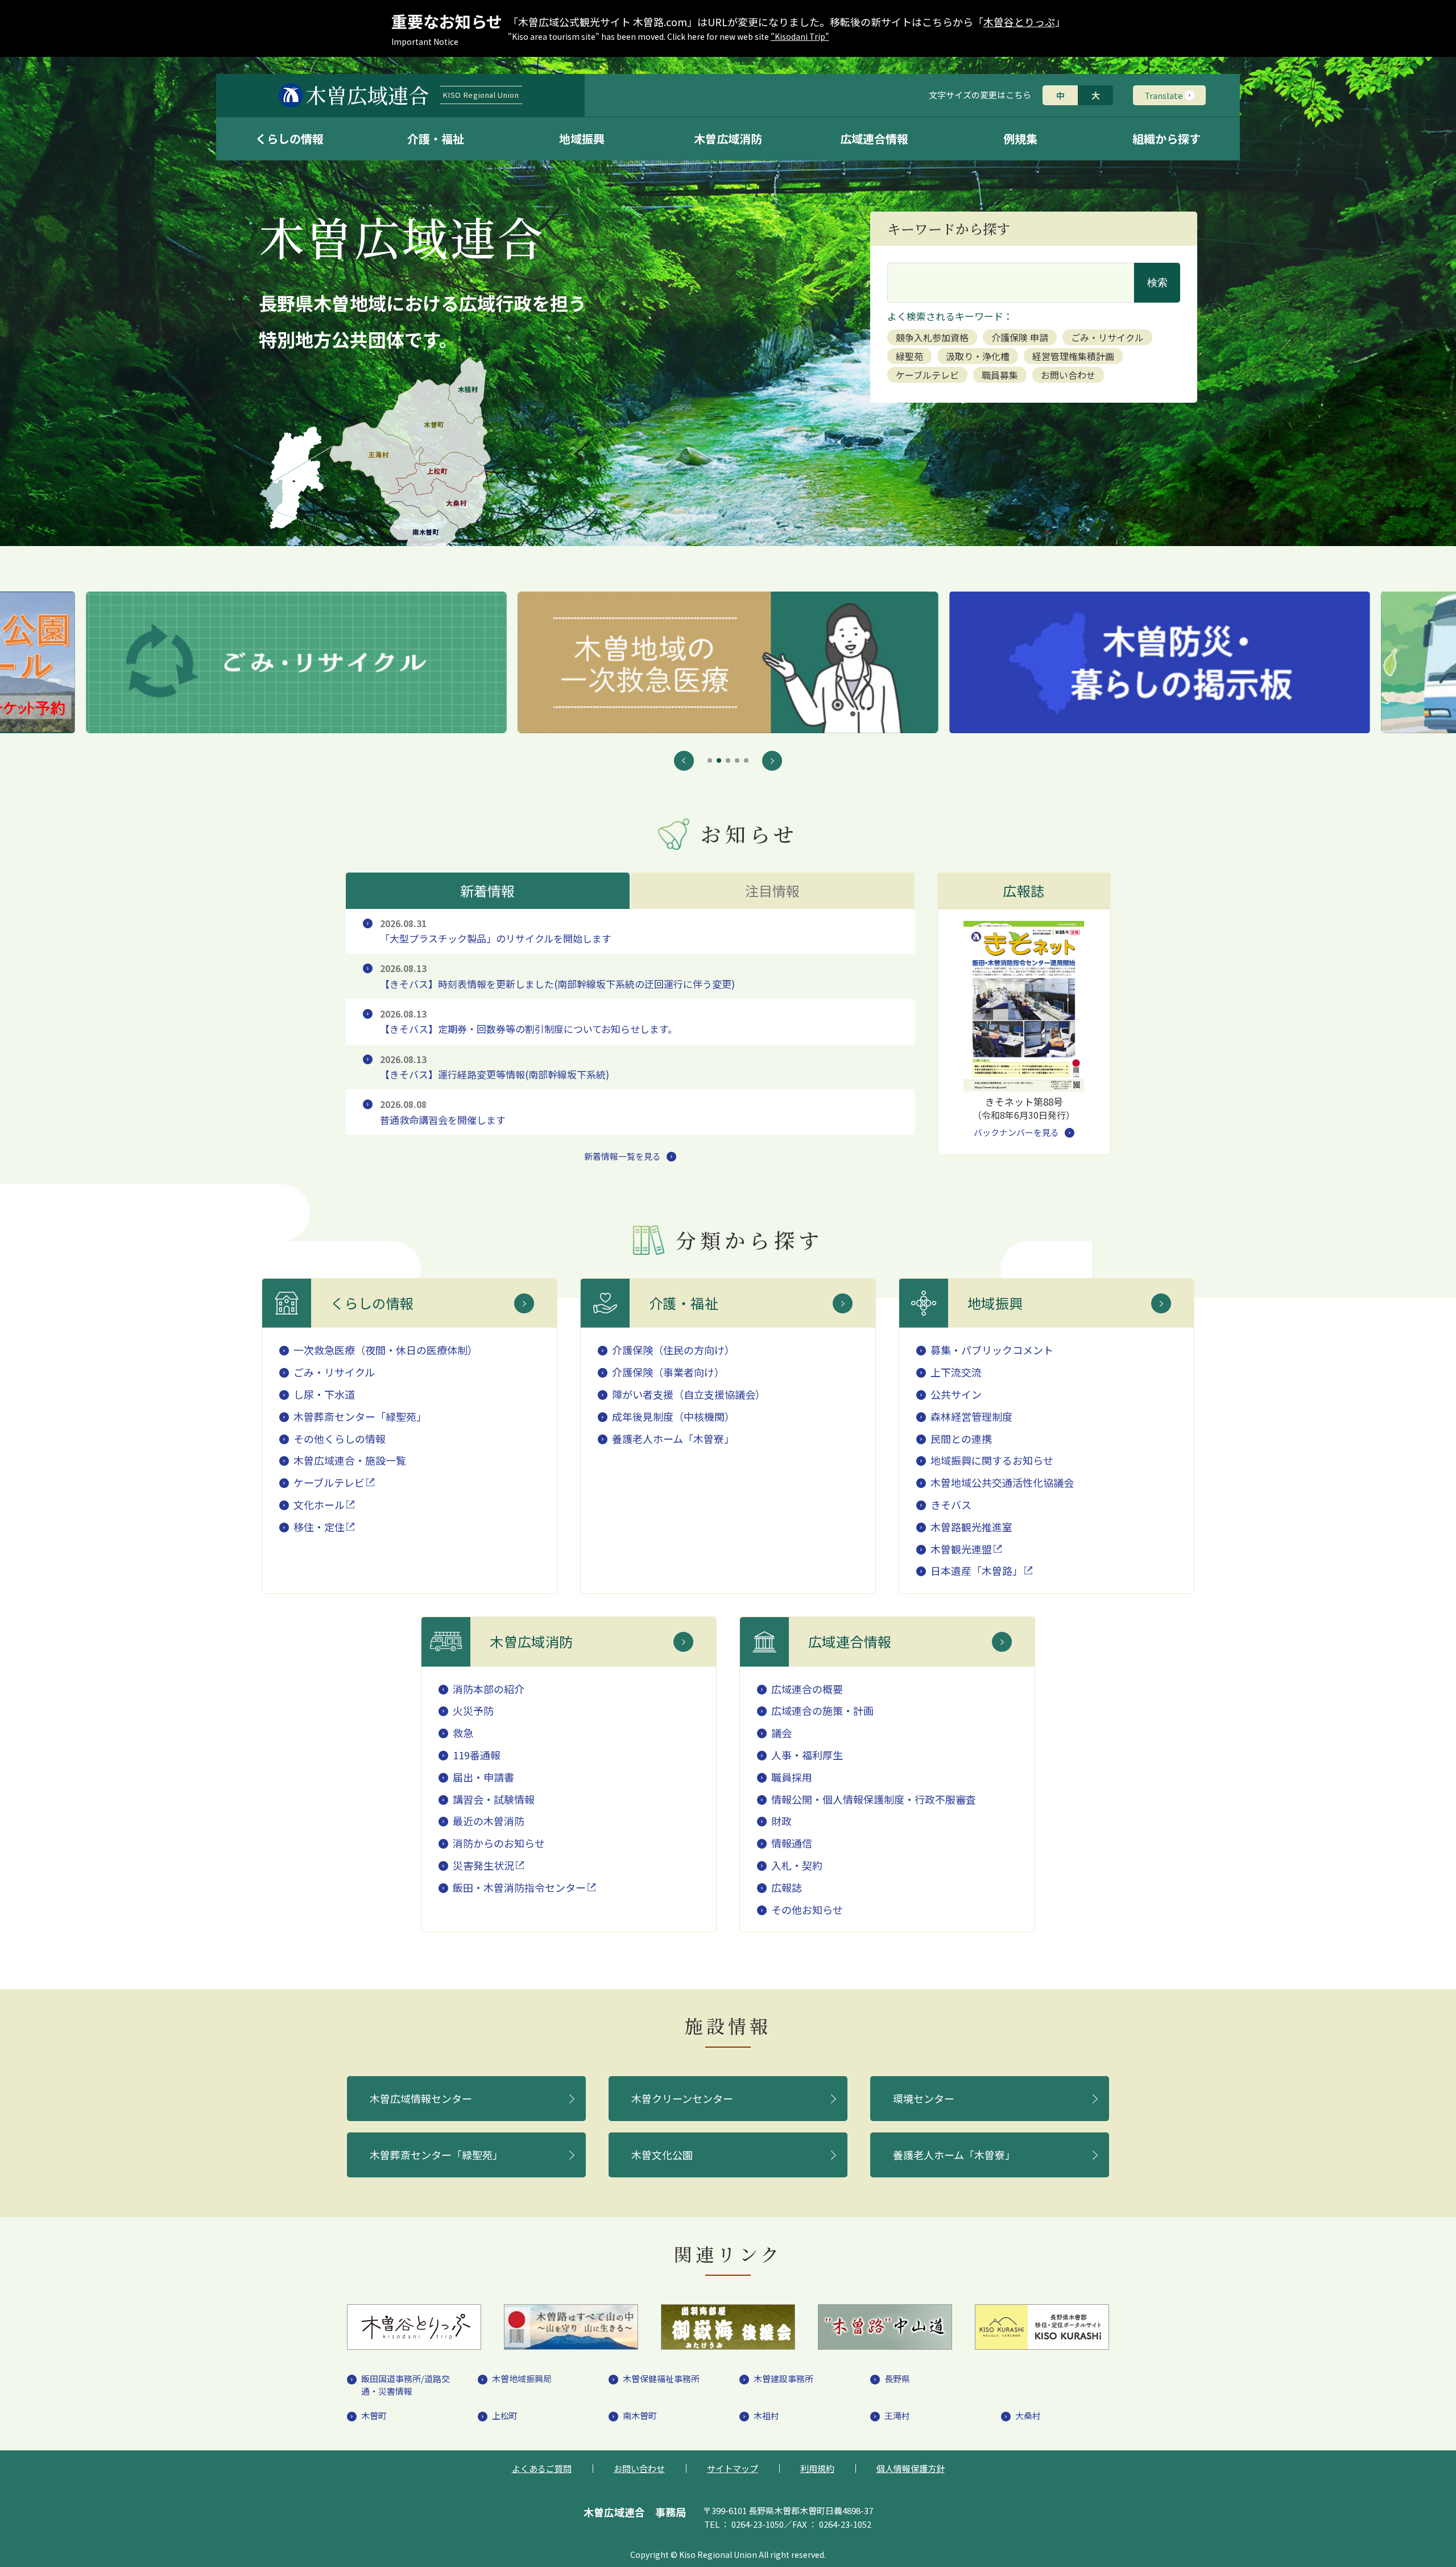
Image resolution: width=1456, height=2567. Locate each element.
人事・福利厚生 (807, 1755)
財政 (781, 1821)
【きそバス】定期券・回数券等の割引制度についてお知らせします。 (529, 1022)
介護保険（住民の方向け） (673, 1350)
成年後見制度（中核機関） (673, 1416)
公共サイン (956, 1394)
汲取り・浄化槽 (978, 356)
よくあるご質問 (542, 2468)
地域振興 (582, 139)
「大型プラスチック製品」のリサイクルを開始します (496, 931)
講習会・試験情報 (494, 1799)
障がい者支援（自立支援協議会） (689, 1394)
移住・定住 (319, 1527)
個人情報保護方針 (911, 2468)
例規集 (1020, 139)
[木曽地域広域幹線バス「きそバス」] (1159, 662)
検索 (1157, 283)
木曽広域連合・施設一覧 (350, 1460)
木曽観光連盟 (961, 1549)
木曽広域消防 (728, 139)
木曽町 (374, 2415)
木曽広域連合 (412, 95)
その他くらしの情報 (340, 1438)
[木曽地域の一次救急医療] (297, 662)
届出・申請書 (483, 1777)
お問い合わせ (1068, 375)
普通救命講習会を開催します (443, 1112)
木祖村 (766, 2415)
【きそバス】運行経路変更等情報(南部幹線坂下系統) (495, 1067)
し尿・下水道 (324, 1394)
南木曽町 (640, 2415)
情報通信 (792, 1843)
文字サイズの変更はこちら (980, 95)
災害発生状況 (483, 1865)
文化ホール (319, 1504)
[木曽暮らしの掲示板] (728, 662)
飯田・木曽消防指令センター (519, 1887)
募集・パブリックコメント (992, 1350)
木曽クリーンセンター (682, 2098)
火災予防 (473, 1710)
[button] (684, 761)
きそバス (951, 1504)
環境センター (924, 2098)
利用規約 (817, 2468)
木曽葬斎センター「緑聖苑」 (360, 1416)
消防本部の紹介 (489, 1689)
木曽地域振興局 (522, 2378)
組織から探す (1167, 139)
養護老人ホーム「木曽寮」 (673, 1438)
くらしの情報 (289, 139)
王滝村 (897, 2415)
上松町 (505, 2415)
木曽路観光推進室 (971, 1527)
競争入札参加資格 (932, 337)
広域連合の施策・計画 (822, 1710)
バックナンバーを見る (1016, 1132)
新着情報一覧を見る (622, 1156)
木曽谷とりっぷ (1019, 22)
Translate (1164, 95)
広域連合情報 (874, 139)
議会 (781, 1733)
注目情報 (773, 890)
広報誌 (787, 1887)
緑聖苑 (909, 356)
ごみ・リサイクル (1107, 337)
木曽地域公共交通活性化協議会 (1002, 1482)
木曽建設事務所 (783, 2378)
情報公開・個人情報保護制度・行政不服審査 (874, 1799)
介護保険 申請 (1020, 337)
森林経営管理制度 (971, 1416)
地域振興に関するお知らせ (992, 1460)
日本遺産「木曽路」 (977, 1570)
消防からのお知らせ (499, 1843)
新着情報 (488, 890)
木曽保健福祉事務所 (661, 2378)
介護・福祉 (436, 139)
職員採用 (792, 1777)
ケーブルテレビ (927, 375)
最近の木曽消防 (489, 1821)
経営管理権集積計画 (1073, 356)
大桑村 (1028, 2415)
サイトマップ (733, 2468)
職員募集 (1000, 375)
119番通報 (477, 1755)
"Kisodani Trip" (800, 36)
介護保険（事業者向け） (668, 1372)
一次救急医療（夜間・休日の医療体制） (386, 1350)
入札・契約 (797, 1865)
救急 (463, 1733)
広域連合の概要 (807, 1689)
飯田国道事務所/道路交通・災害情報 (406, 2385)
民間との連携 (961, 1438)
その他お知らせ (807, 1909)
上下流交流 (956, 1372)
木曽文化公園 (662, 2155)
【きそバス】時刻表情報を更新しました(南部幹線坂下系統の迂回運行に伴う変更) (557, 976)
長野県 (897, 2378)
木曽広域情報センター (421, 2098)
